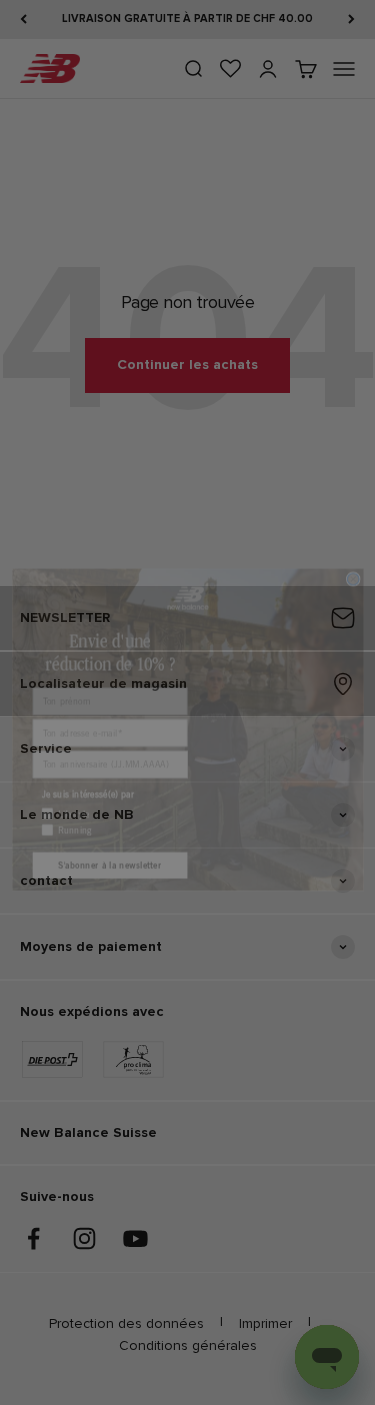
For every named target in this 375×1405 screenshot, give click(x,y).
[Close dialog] (353, 552)
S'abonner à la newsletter (109, 837)
